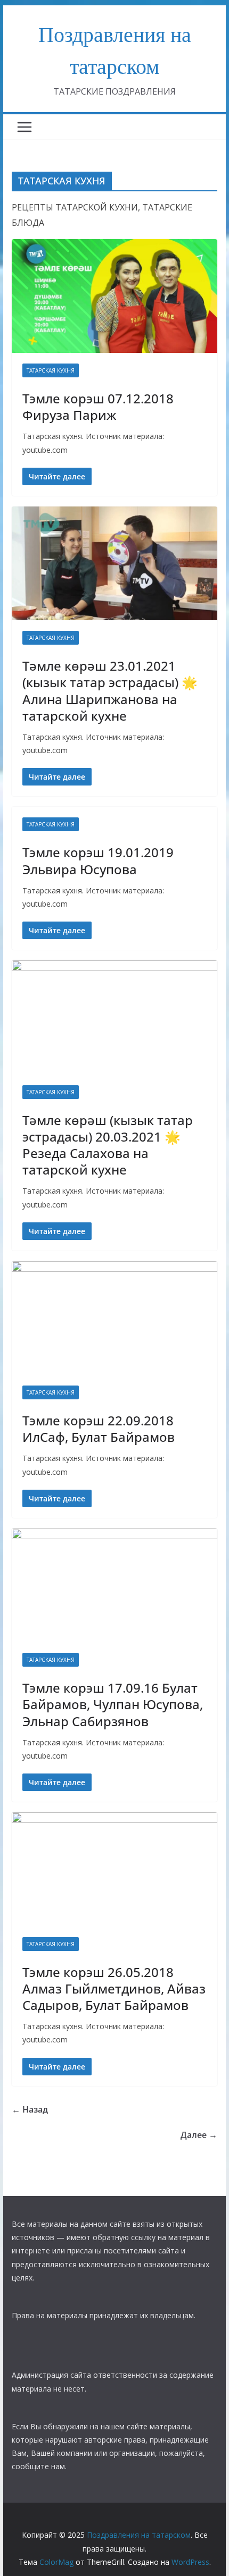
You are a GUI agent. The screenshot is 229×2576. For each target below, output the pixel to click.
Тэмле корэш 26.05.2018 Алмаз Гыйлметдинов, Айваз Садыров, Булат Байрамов (114, 1988)
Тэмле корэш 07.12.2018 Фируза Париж (98, 407)
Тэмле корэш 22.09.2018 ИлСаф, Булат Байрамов (99, 1429)
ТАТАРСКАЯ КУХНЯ (51, 370)
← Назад (30, 2109)
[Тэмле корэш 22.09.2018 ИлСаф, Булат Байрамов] (114, 1318)
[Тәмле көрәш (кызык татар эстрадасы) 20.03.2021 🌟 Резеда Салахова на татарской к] (114, 1017)
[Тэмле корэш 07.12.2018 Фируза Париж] (114, 296)
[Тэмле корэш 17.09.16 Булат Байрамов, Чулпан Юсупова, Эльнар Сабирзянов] (114, 1585)
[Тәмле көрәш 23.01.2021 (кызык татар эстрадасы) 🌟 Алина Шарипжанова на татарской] (114, 563)
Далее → (199, 2135)
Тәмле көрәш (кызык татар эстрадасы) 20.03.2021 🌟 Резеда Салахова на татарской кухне (108, 1145)
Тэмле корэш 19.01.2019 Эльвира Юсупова (98, 860)
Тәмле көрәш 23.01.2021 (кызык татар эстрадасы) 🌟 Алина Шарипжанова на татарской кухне (110, 691)
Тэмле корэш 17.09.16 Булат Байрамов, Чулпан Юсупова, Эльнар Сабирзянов (113, 1704)
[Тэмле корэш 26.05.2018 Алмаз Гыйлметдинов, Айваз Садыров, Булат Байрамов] (114, 1869)
